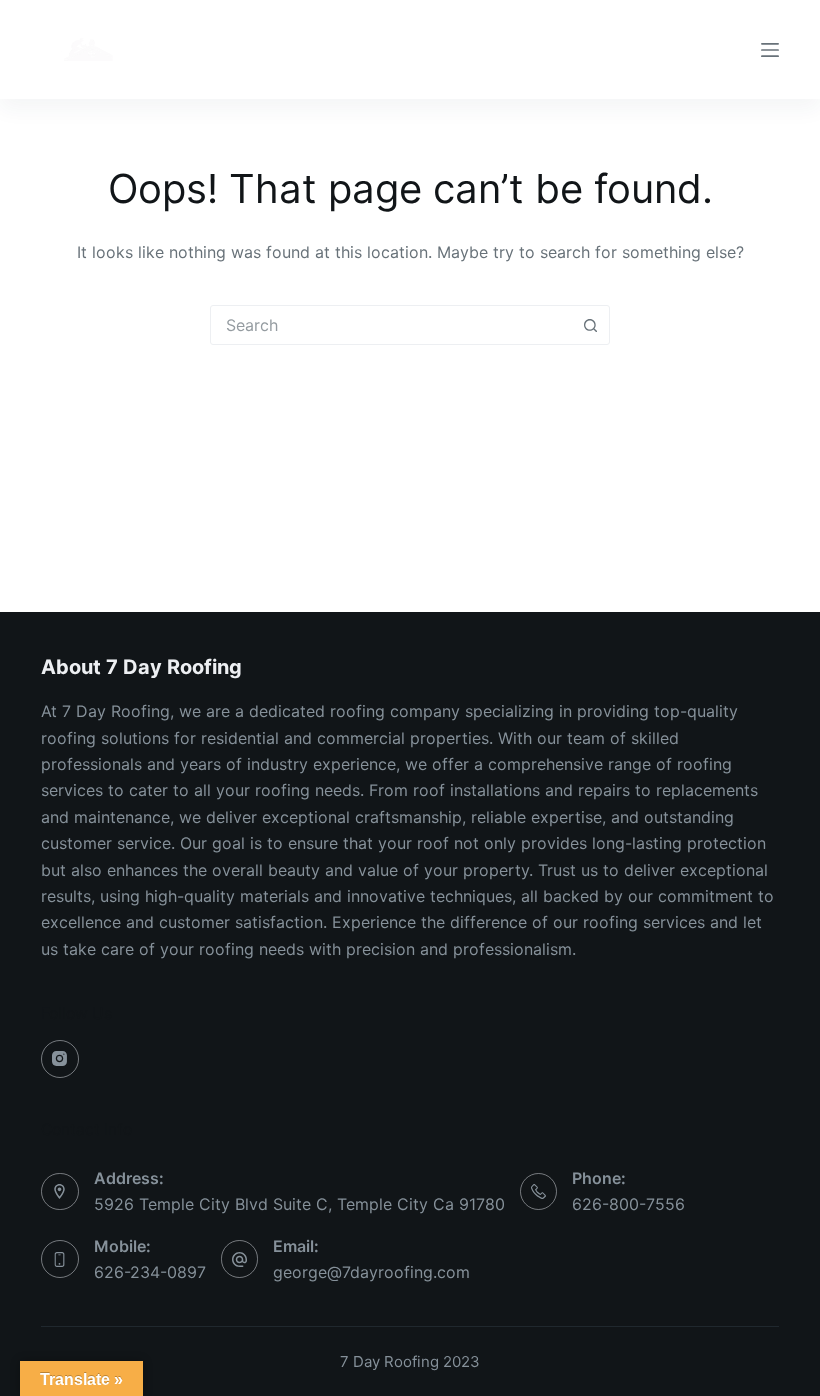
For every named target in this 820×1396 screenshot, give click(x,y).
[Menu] (770, 50)
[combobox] (391, 325)
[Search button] (590, 325)
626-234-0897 (150, 1272)
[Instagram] (60, 1059)
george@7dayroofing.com (371, 1272)
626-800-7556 (628, 1204)
